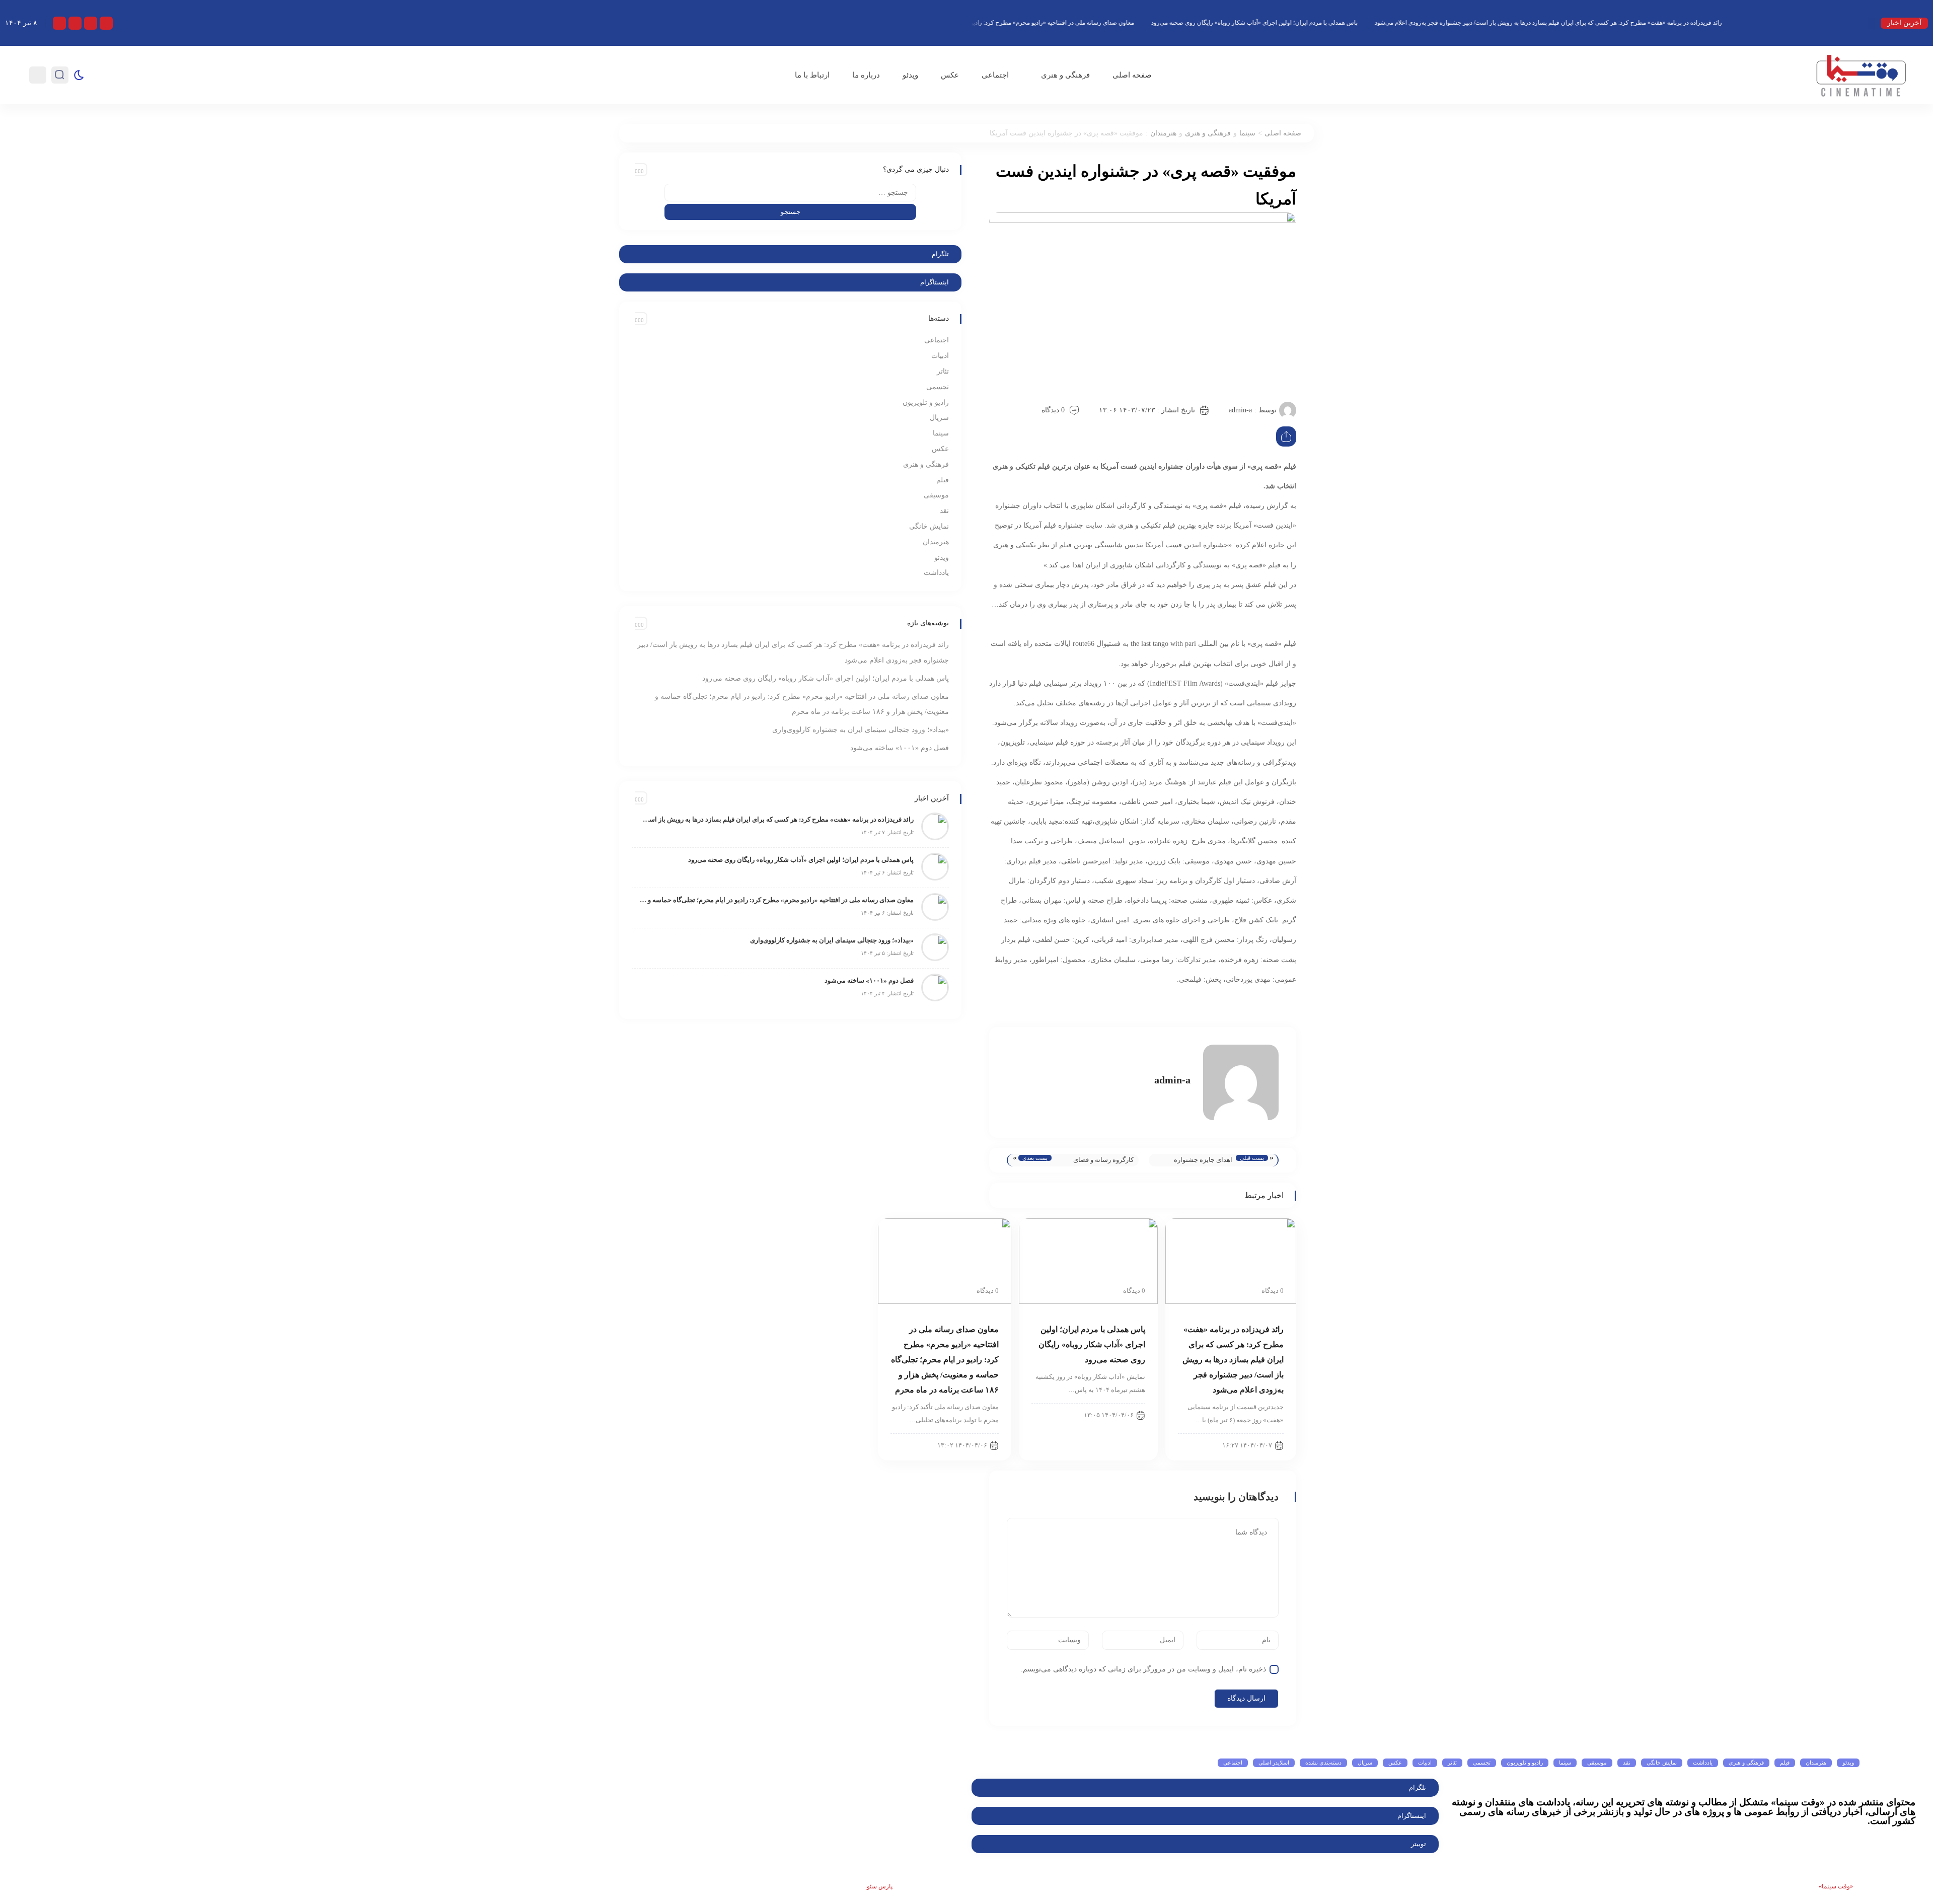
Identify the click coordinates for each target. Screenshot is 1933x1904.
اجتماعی (995, 75)
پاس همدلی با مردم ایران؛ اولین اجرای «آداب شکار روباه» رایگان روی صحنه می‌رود (1397, 23)
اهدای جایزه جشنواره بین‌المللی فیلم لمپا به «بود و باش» (1194, 1161)
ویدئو (910, 75)
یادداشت (936, 573)
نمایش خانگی (929, 526)
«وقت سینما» (1836, 1886)
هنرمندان (1163, 133)
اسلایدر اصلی (1274, 1763)
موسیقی (936, 495)
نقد (944, 511)
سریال (939, 418)
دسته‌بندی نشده (1323, 1763)
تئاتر (943, 371)
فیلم (943, 480)
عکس (950, 75)
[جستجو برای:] (790, 193)
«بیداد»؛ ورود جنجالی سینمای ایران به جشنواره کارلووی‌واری (861, 730)
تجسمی (938, 387)
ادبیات (940, 356)
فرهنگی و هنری (1065, 75)
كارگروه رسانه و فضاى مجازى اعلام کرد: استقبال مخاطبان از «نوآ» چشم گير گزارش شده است (1097, 1161)
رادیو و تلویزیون (926, 402)
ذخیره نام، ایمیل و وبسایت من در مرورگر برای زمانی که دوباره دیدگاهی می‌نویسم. (1143, 1669)
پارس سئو (880, 1886)
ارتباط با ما (812, 75)
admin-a (1240, 410)
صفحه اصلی (1132, 75)
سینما (1247, 133)
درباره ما (866, 75)
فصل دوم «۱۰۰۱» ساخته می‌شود (900, 748)
